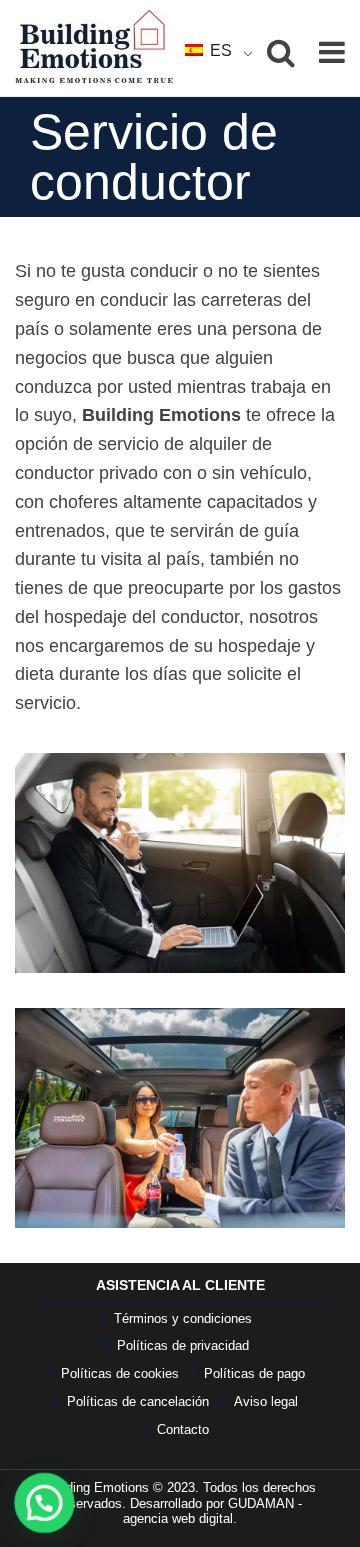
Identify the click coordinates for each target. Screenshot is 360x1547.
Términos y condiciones (183, 1318)
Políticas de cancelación (138, 1401)
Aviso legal (266, 1401)
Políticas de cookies (120, 1373)
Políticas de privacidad (183, 1345)
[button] (45, 1502)
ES (219, 50)
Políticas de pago (254, 1373)
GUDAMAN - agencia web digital (212, 1511)
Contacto (183, 1429)
